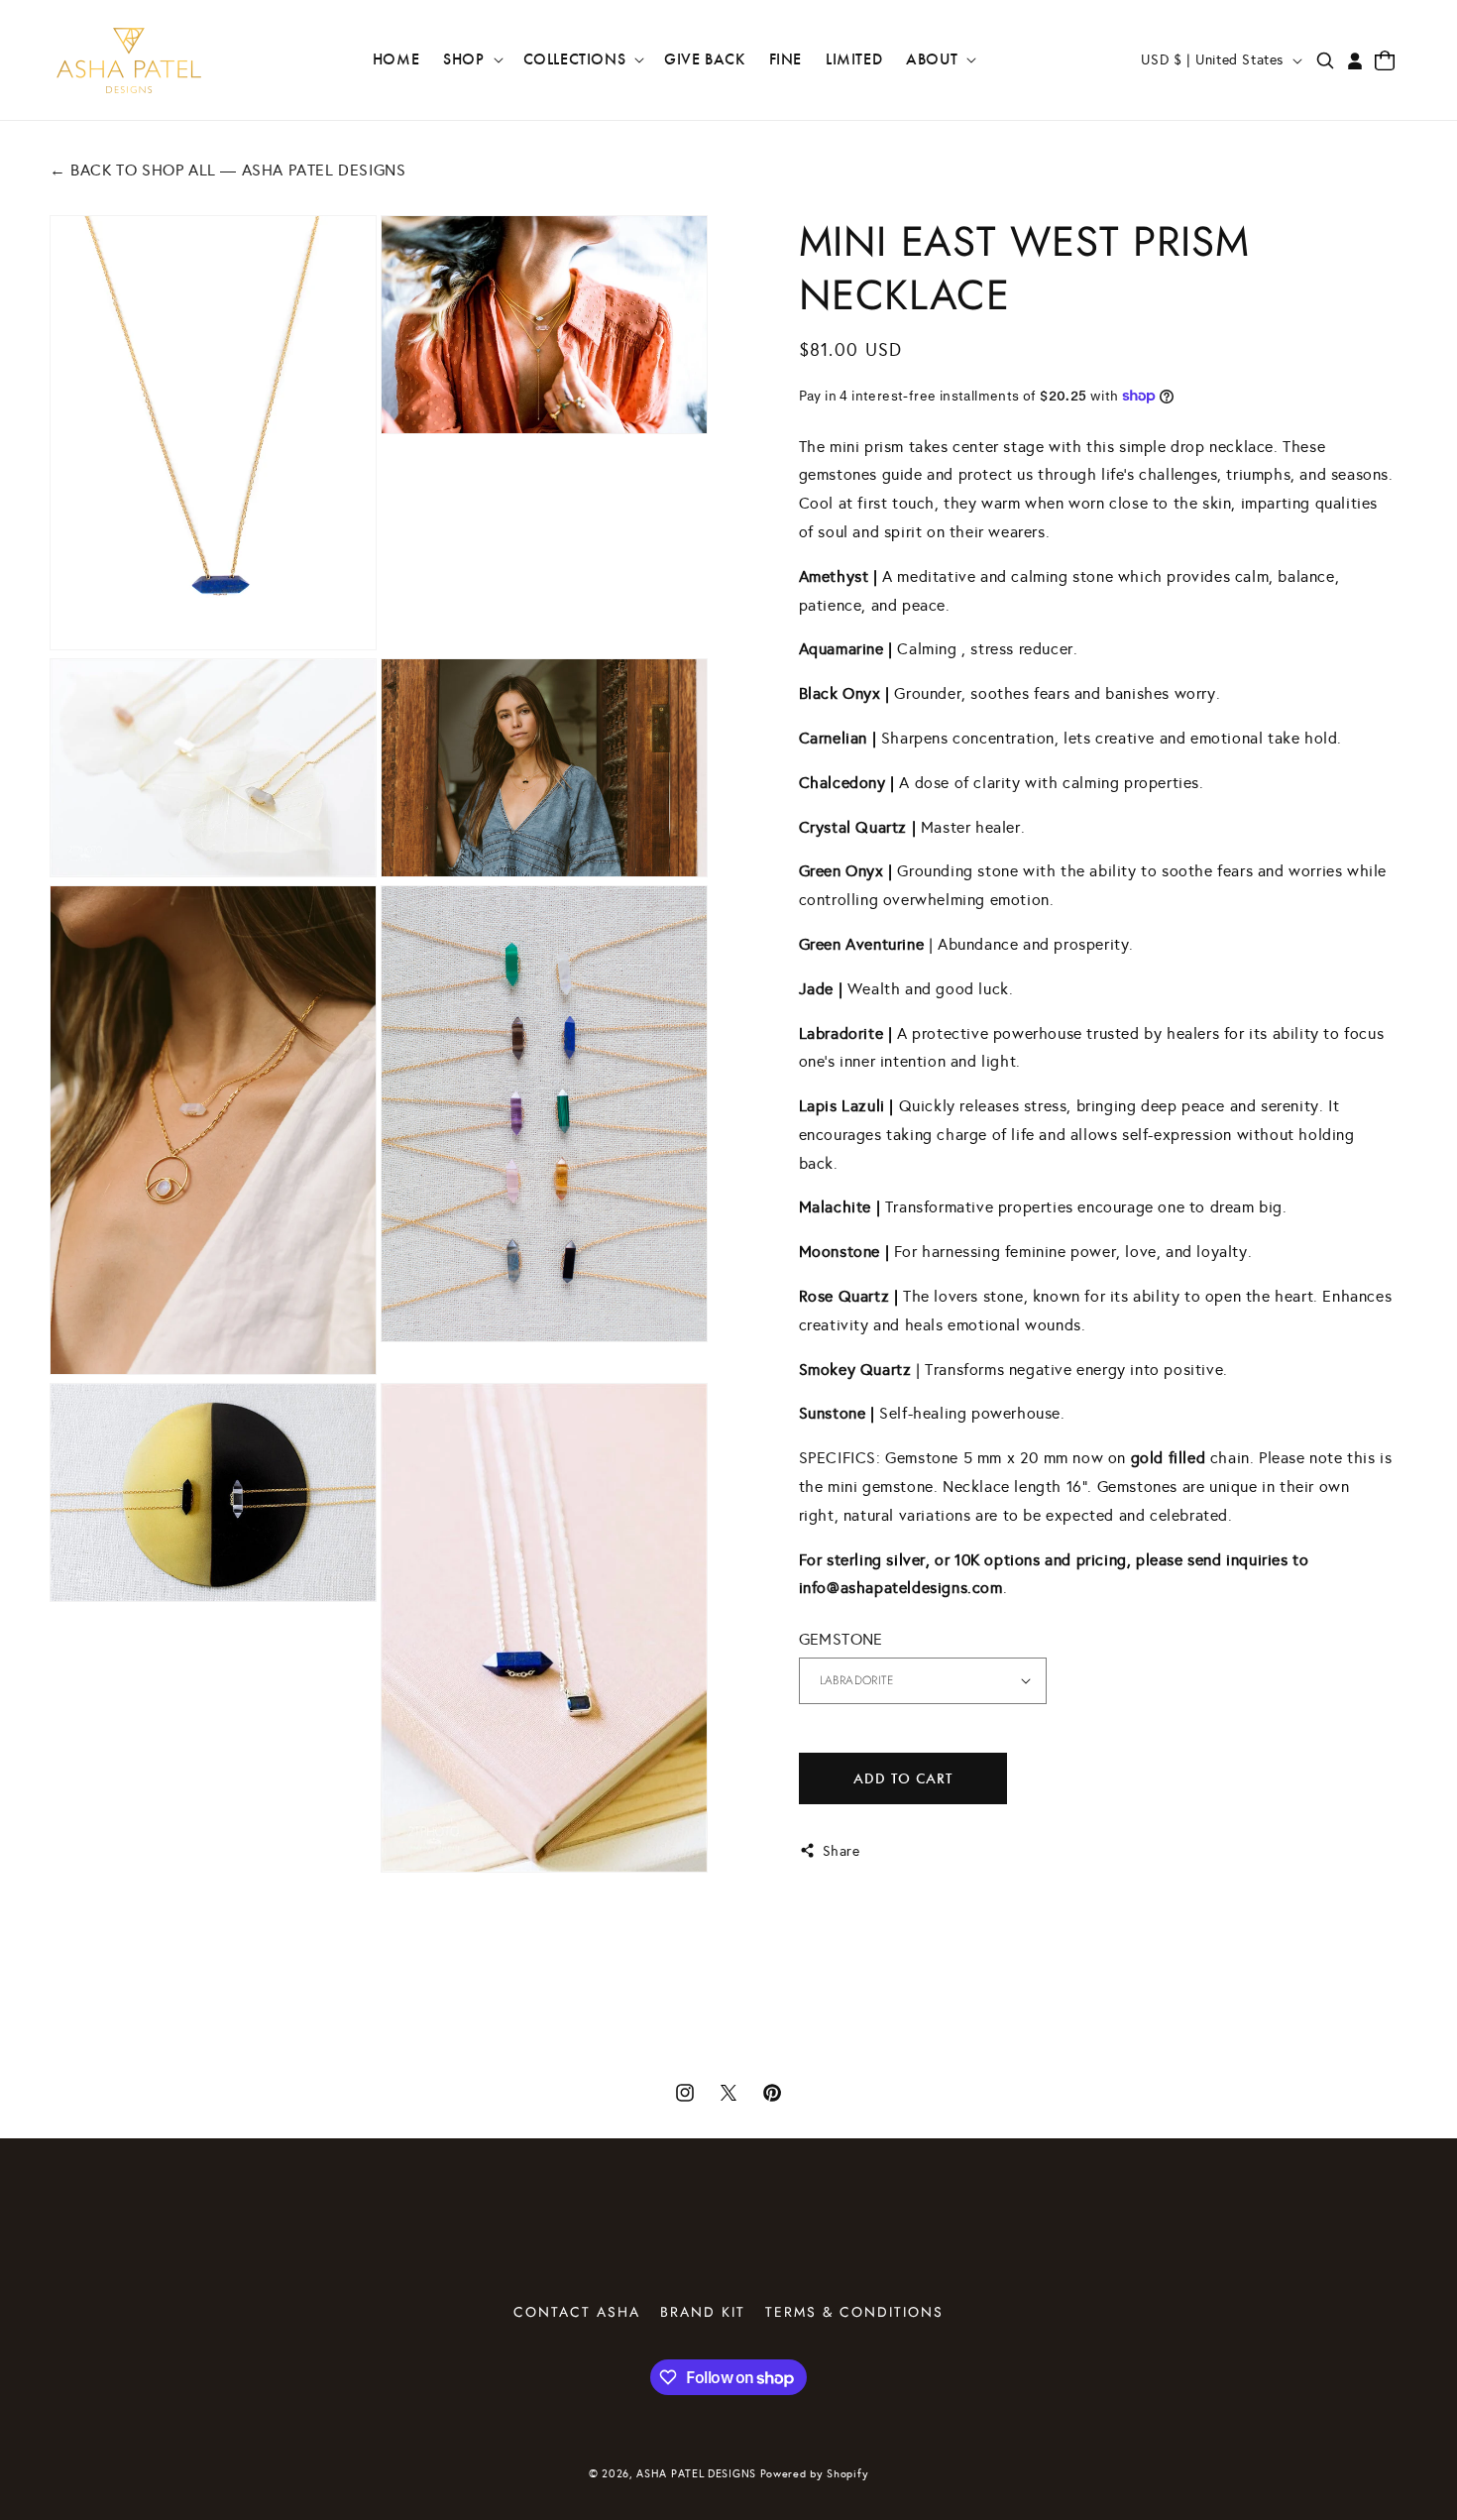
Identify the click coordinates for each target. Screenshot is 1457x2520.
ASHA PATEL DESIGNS (696, 2474)
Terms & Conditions (854, 2312)
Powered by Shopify (815, 2474)
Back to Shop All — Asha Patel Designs (227, 170)
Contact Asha (577, 2312)
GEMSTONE (841, 1639)
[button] (471, 60)
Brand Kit (703, 2312)
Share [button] (841, 1850)
